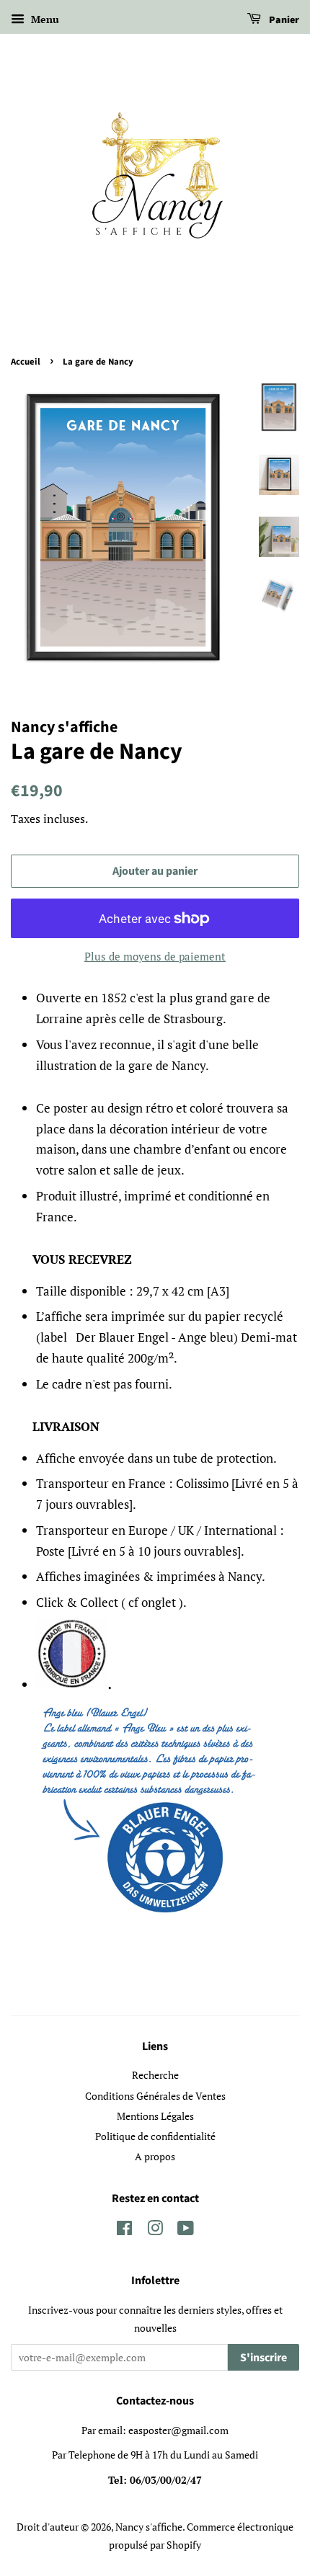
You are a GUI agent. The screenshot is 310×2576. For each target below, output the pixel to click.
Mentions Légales (155, 2116)
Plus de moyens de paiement (155, 956)
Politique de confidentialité (155, 2136)
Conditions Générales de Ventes (155, 2096)
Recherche (155, 2075)
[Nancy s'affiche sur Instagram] (155, 2230)
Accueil (26, 362)
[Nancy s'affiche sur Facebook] (124, 2230)
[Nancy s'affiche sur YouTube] (186, 2230)
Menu (44, 19)
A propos (155, 2156)
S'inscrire (263, 2358)
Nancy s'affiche (149, 2527)
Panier (283, 20)
